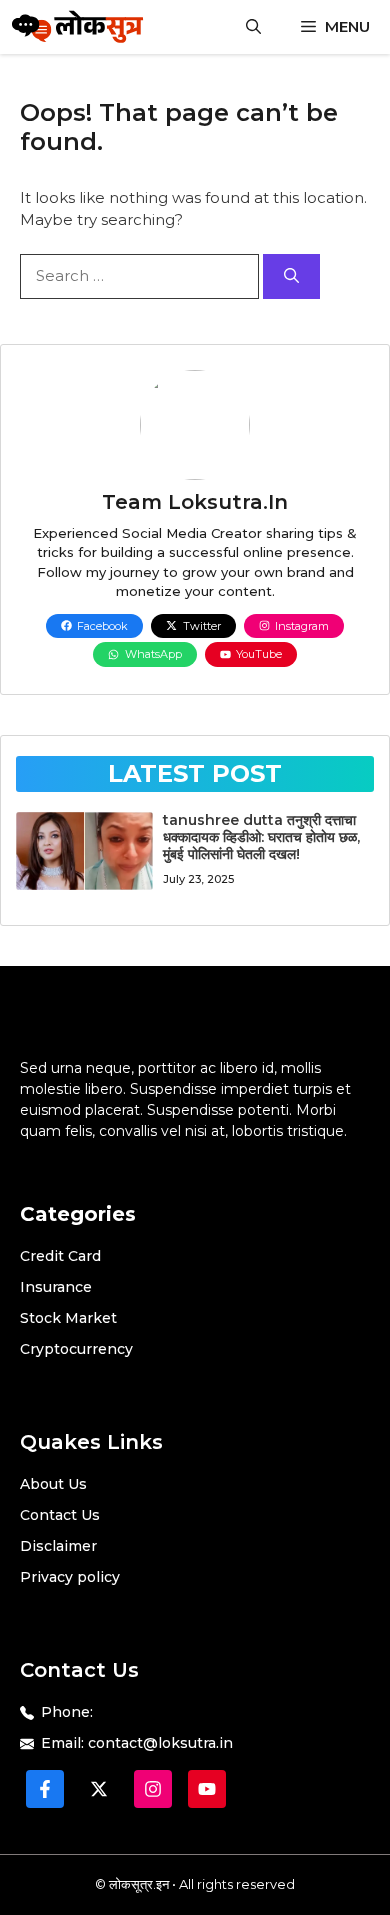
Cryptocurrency (76, 1349)
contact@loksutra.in (160, 1743)
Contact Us (60, 1515)
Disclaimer (58, 1546)
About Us (53, 1484)
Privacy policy (70, 1577)
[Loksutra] (78, 27)
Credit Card (60, 1256)
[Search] (291, 276)
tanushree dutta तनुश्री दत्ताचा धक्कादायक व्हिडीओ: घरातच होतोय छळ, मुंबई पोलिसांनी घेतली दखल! (261, 837)
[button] (253, 27)
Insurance (56, 1287)
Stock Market (68, 1318)
